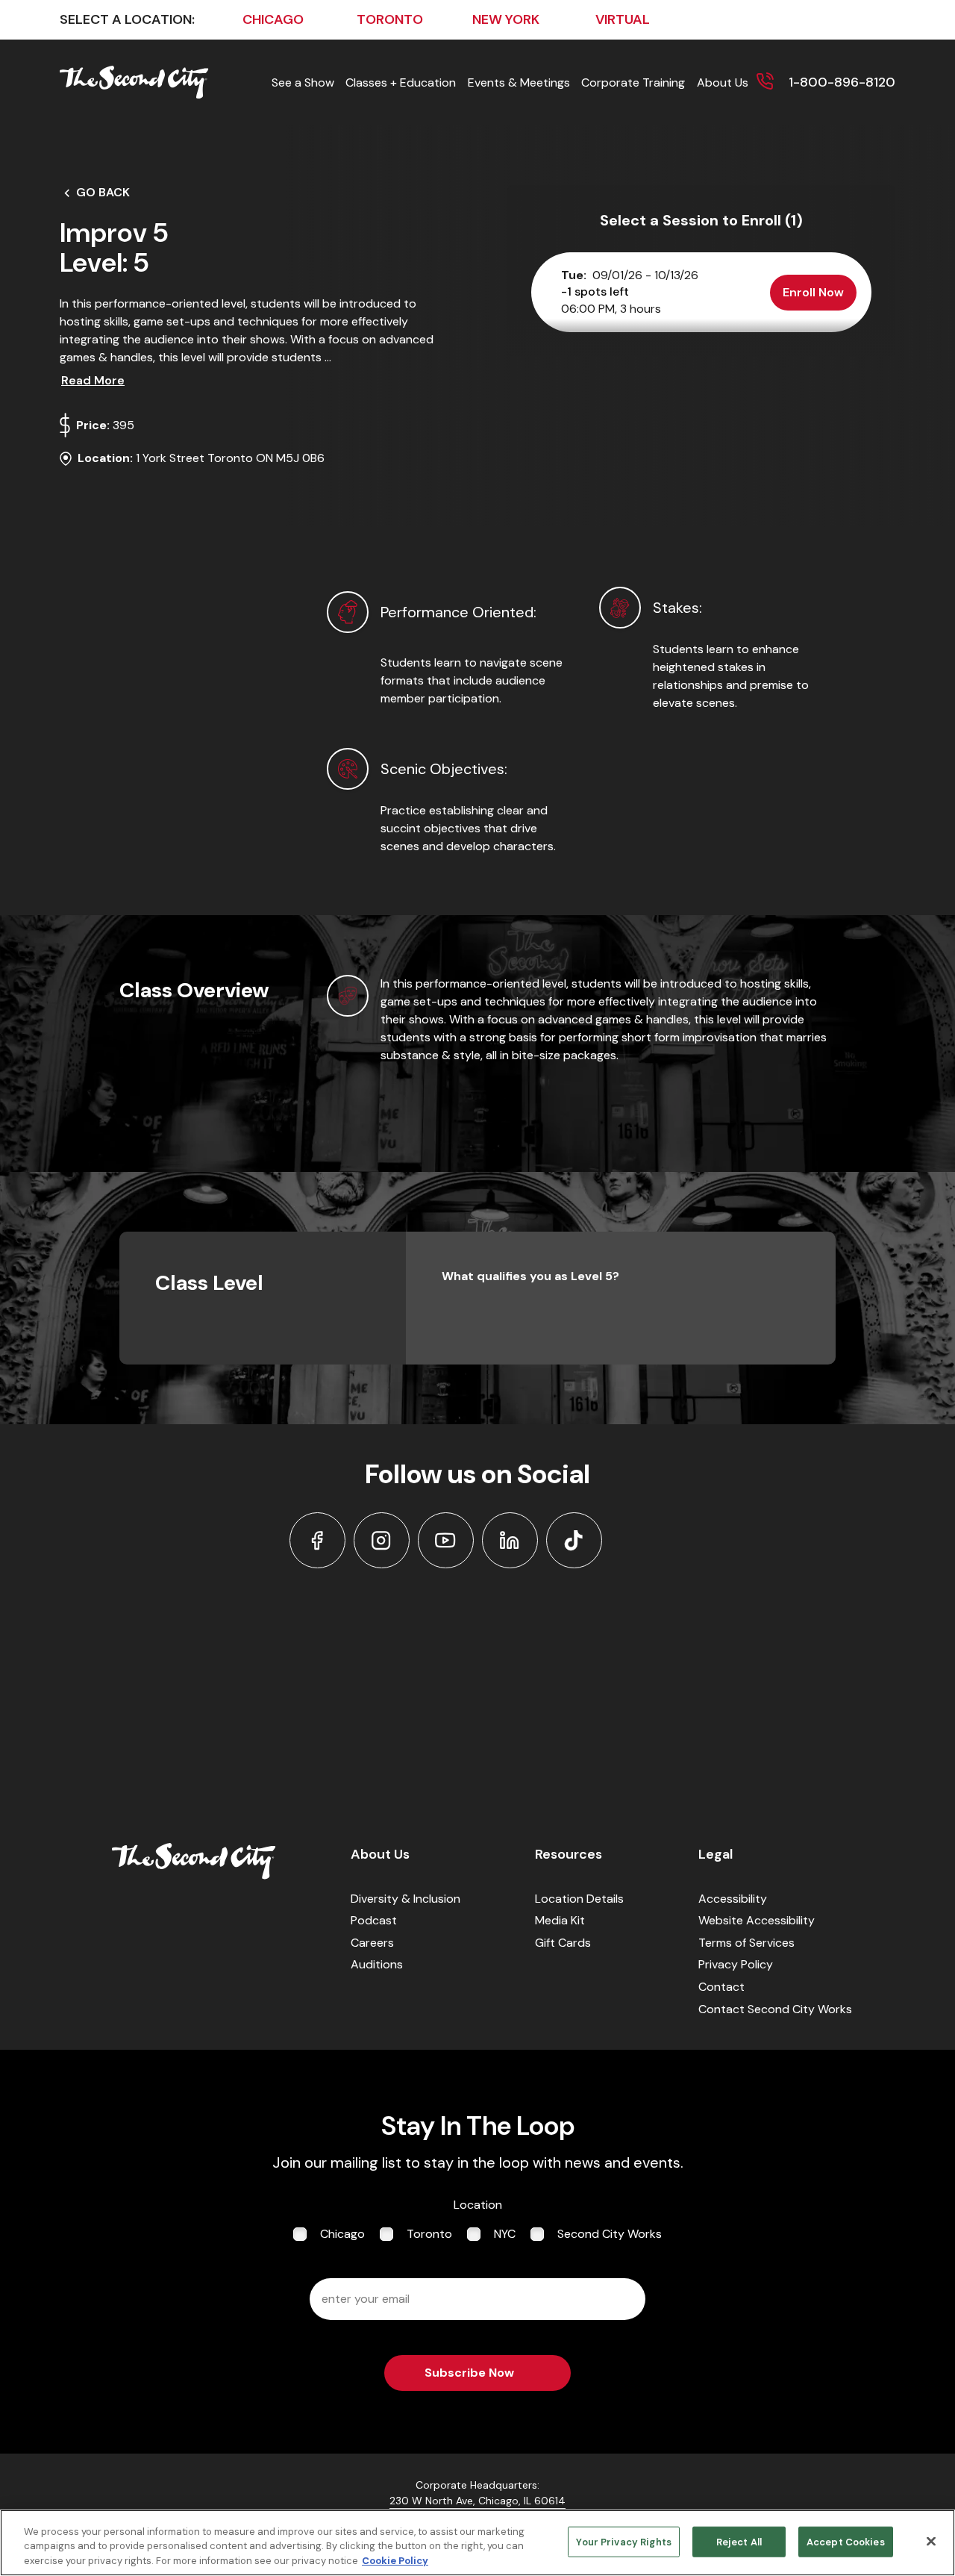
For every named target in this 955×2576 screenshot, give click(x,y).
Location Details (579, 1899)
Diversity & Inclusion (406, 1899)
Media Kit (560, 1920)
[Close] (931, 2541)
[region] (477, 2543)
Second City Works (610, 2234)
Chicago (342, 2234)
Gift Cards (563, 1943)
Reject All (739, 2541)
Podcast (374, 1920)
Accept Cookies (846, 2541)
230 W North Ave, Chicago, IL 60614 (477, 2501)
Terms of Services (746, 1943)
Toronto (429, 2234)
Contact (721, 1987)
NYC (505, 2234)
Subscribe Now (469, 2373)
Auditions (377, 1964)
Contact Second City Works (775, 2009)
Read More (93, 380)
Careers (372, 1943)
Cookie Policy (395, 2561)
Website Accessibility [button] (757, 1920)
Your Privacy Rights (623, 2541)
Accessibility (733, 1899)
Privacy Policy (736, 1964)
